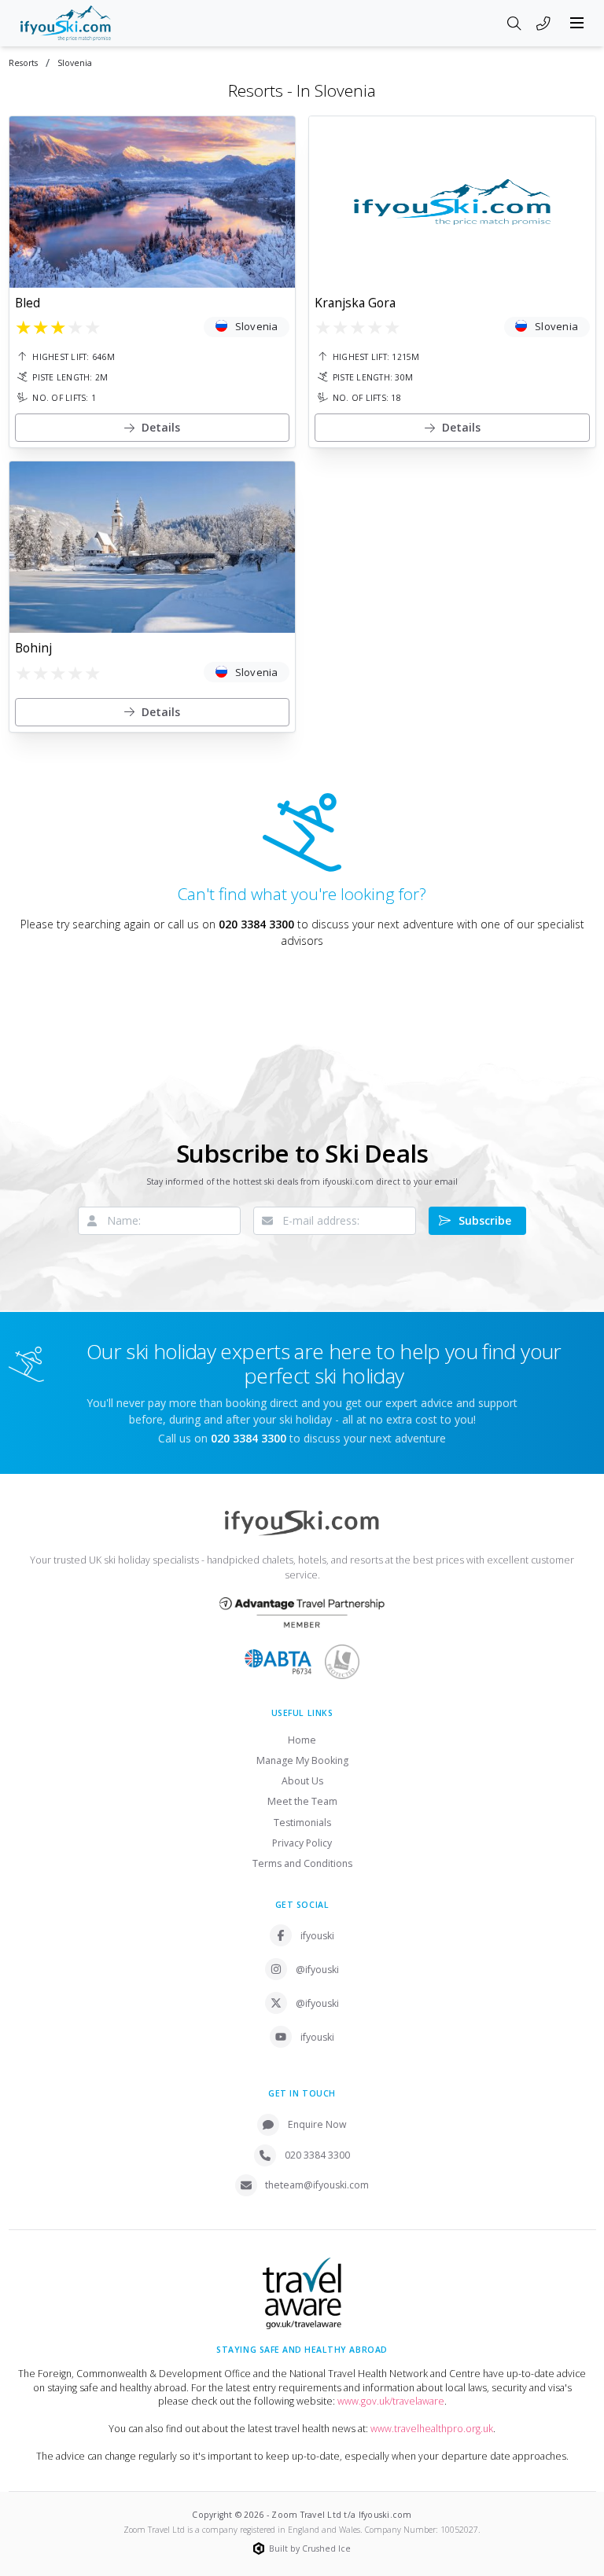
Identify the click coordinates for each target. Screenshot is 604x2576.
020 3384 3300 (256, 924)
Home (302, 1740)
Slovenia (75, 63)
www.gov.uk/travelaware (391, 2401)
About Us (302, 1781)
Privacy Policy (302, 1843)
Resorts (23, 63)
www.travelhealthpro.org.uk (432, 2429)
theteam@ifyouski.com (317, 2185)
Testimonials (302, 1823)
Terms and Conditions (302, 1863)
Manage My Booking (302, 1760)
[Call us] (543, 24)
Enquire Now (317, 2124)
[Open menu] (577, 23)
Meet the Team (302, 1801)
